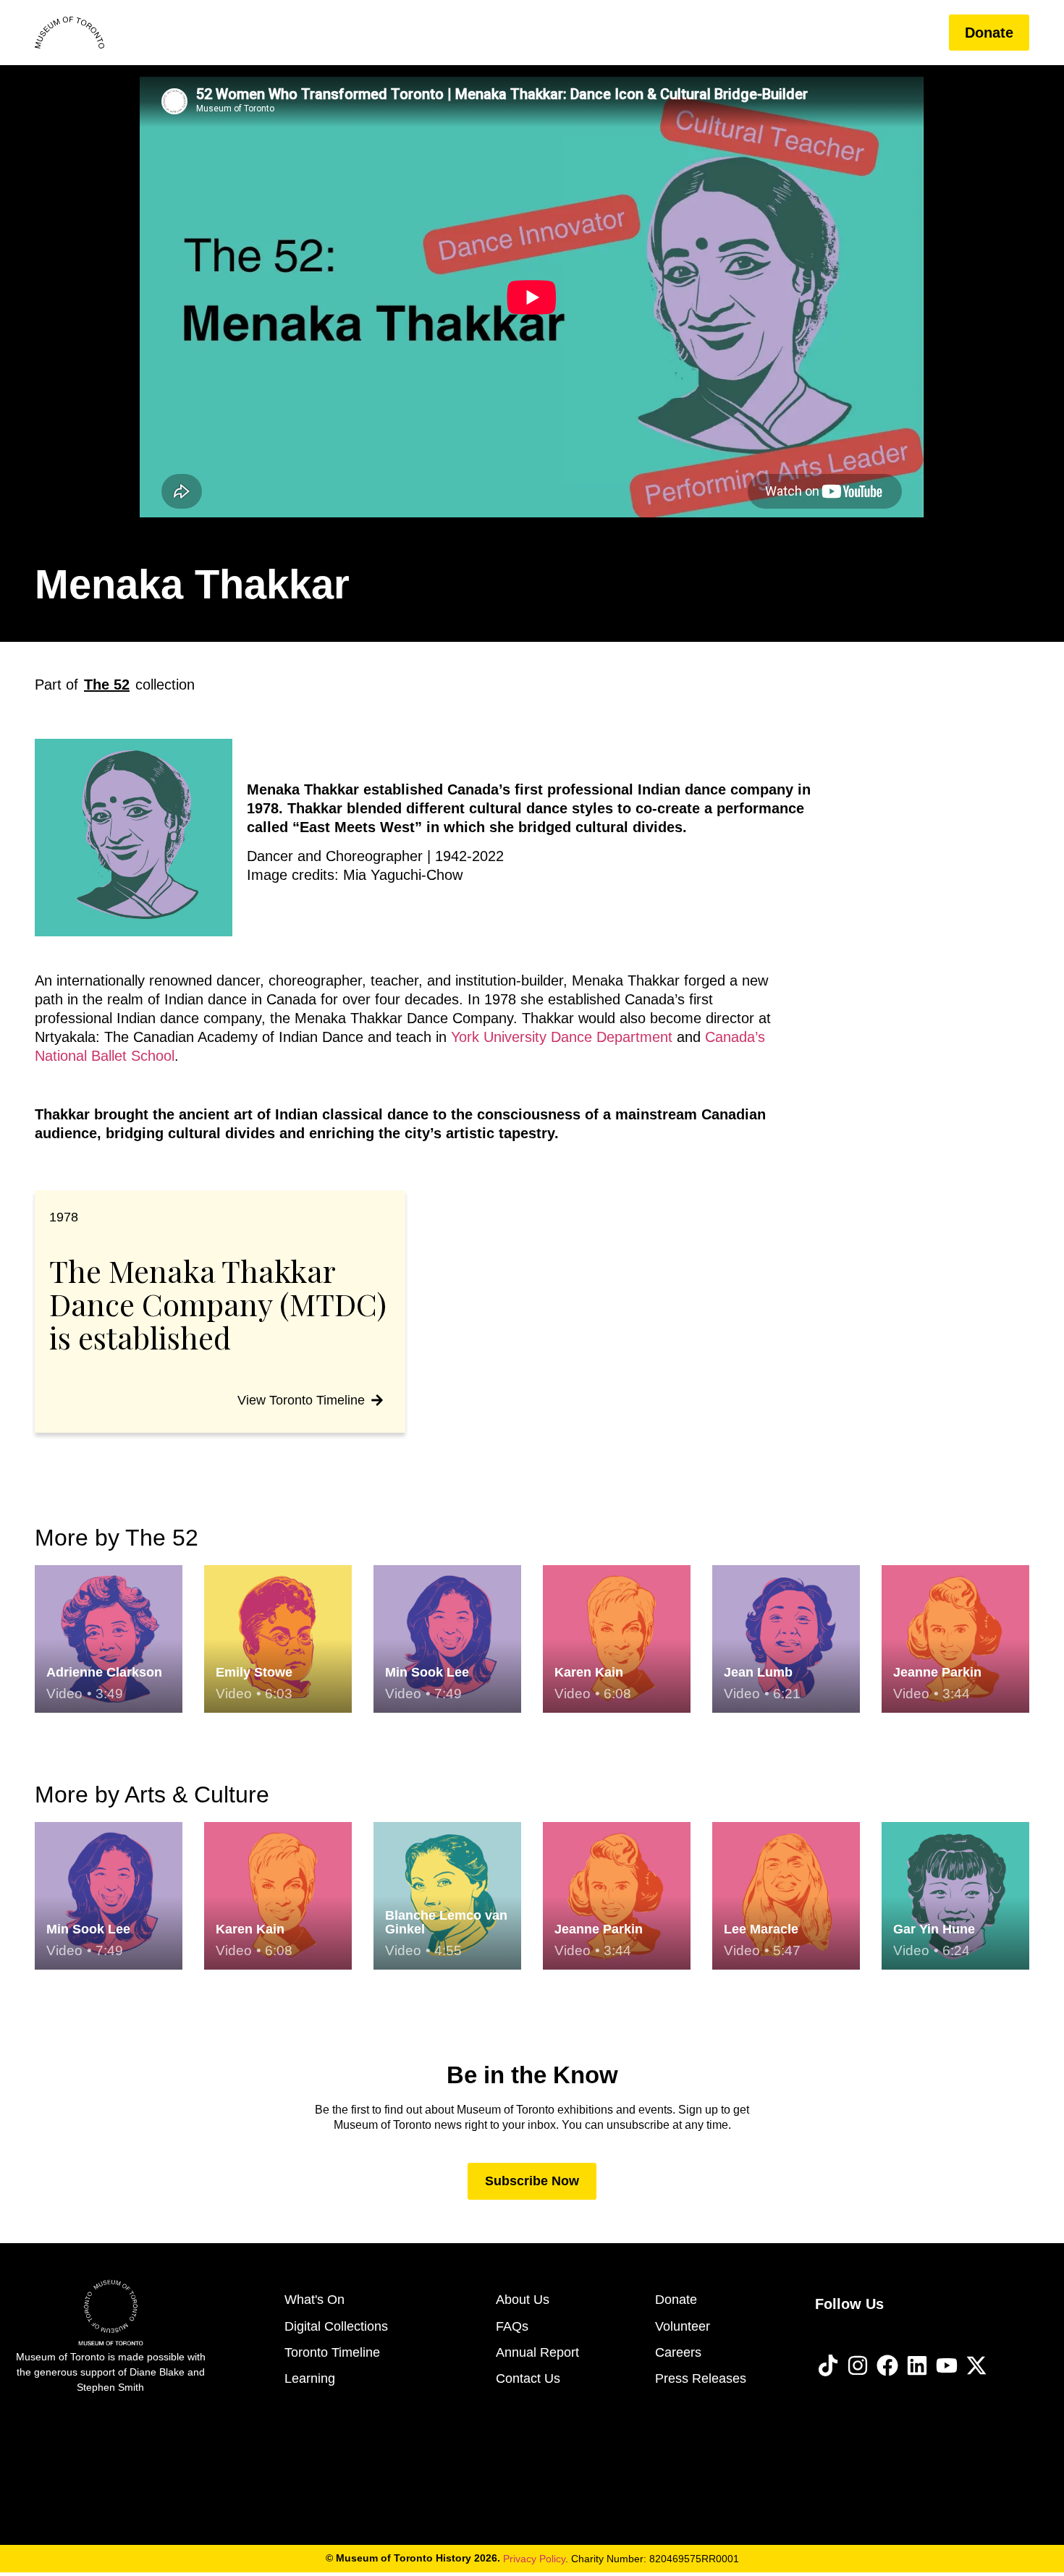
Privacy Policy (534, 2559)
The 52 (107, 685)
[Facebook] (887, 2365)
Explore (632, 33)
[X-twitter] (976, 2365)
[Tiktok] (828, 2365)
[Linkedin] (917, 2365)
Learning (739, 33)
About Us (830, 33)
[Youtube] (947, 2365)
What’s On (540, 33)
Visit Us (449, 33)
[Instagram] (858, 2365)
